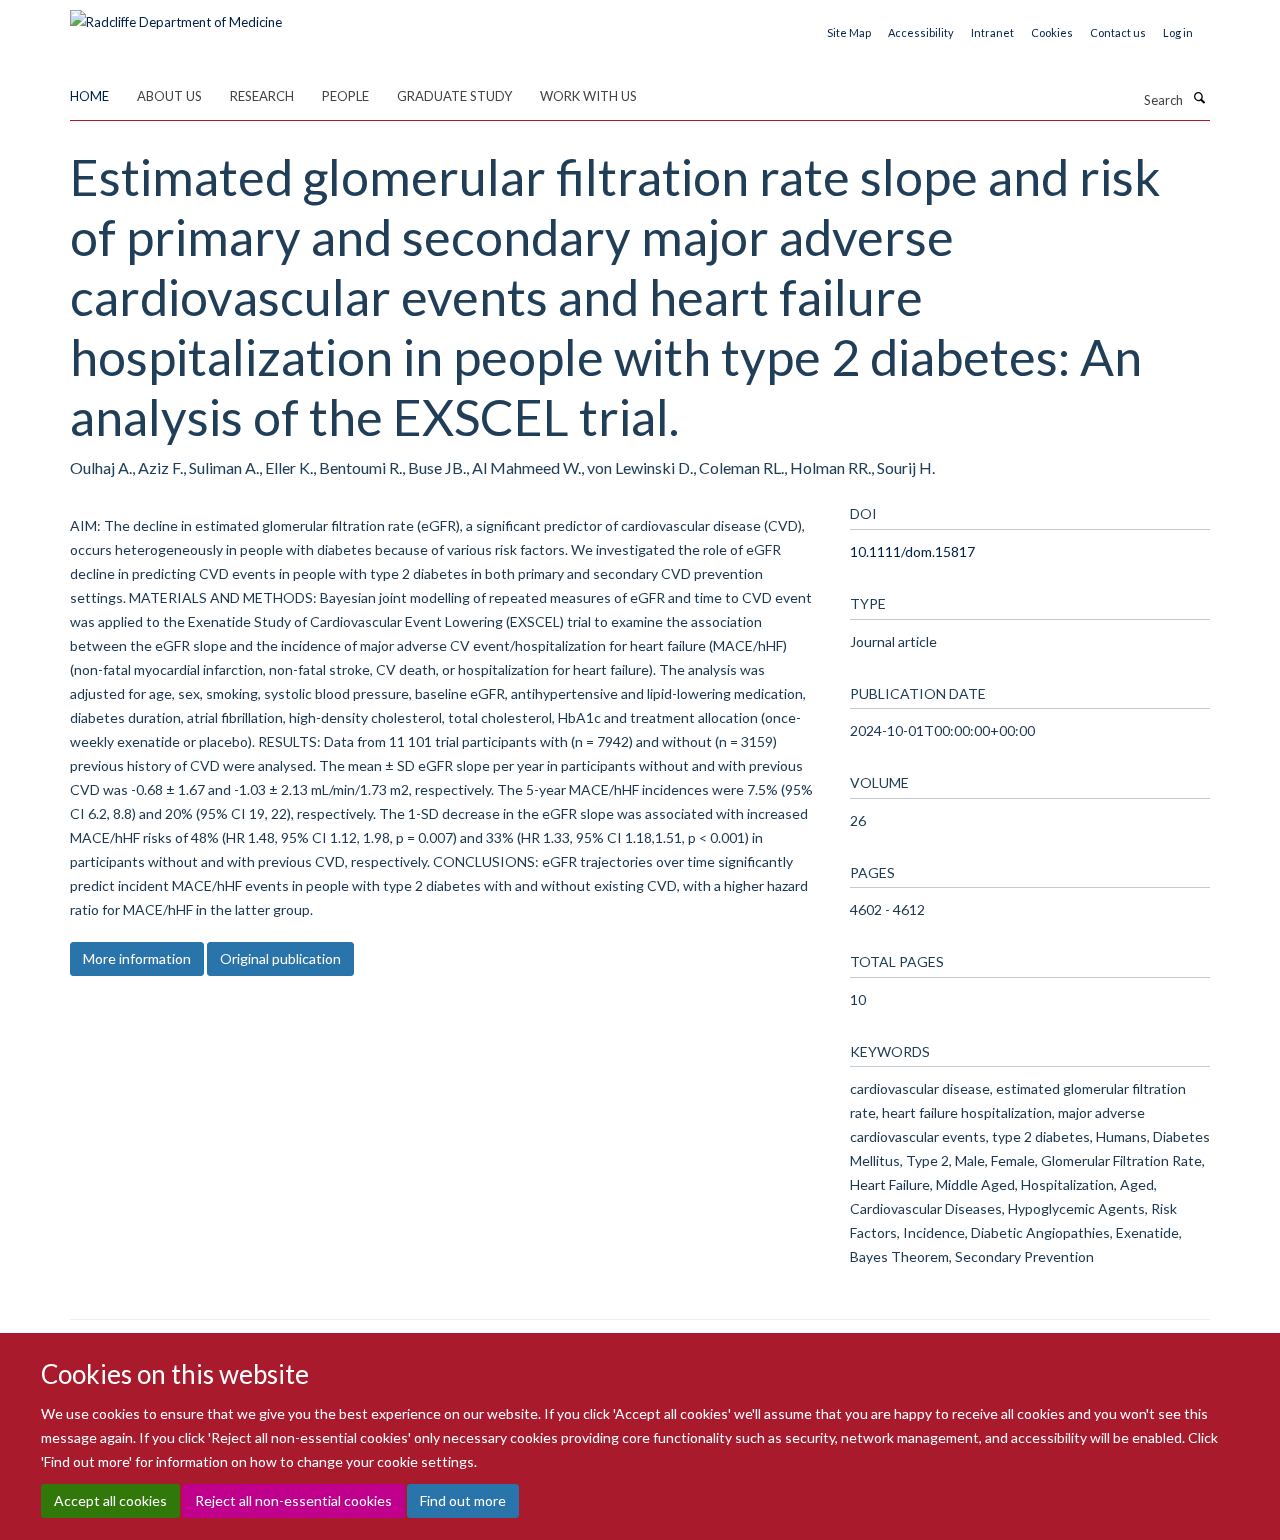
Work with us (588, 96)
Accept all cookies (110, 1500)
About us (169, 96)
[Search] (1199, 98)
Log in (1178, 32)
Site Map (849, 32)
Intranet (992, 32)
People (345, 96)
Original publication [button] (280, 958)
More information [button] (137, 958)
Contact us (1118, 32)
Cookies (1052, 32)
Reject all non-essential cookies (293, 1500)
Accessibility (921, 32)
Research (262, 96)
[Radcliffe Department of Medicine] (176, 15)
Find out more (463, 1500)
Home (89, 96)
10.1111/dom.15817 (912, 551)
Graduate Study (454, 96)
